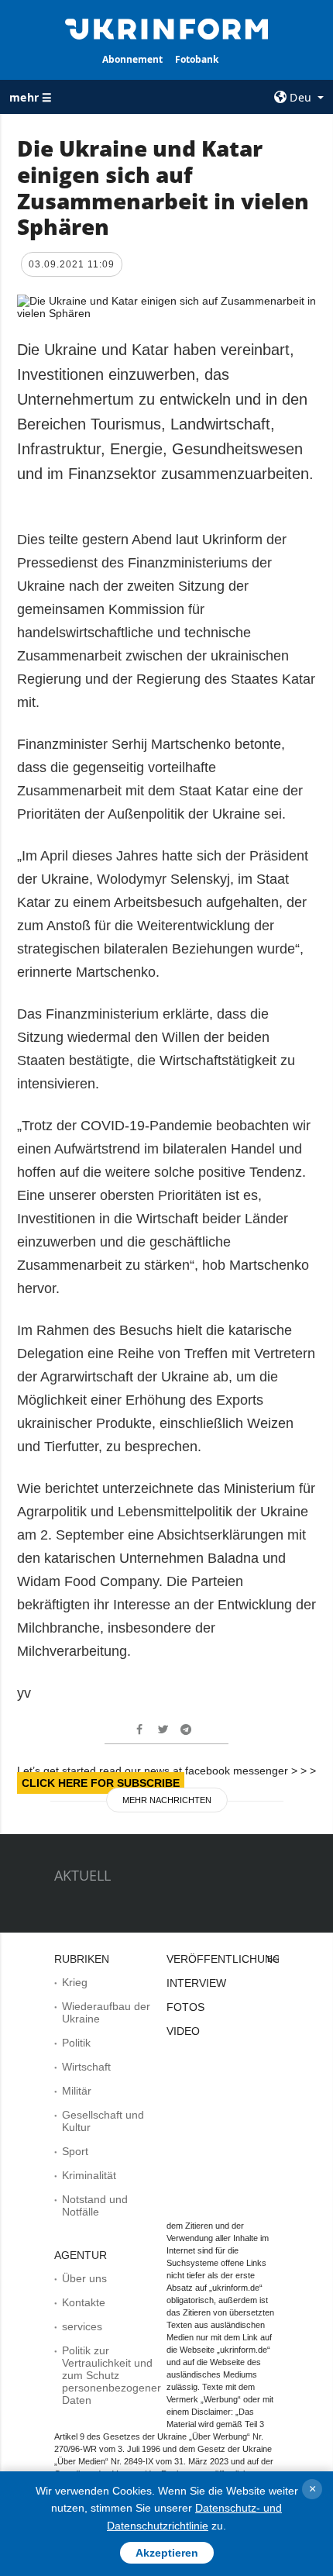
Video (183, 2031)
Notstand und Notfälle (95, 2205)
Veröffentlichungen (231, 1959)
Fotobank (197, 59)
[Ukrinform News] (167, 28)
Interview (196, 1983)
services (82, 2326)
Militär (77, 2091)
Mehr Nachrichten (167, 1800)
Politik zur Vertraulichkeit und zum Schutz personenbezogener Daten (112, 2375)
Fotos (185, 2007)
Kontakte (84, 2302)
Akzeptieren (167, 2553)
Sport (75, 2151)
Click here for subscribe (101, 1783)
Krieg (75, 1982)
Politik (76, 2043)
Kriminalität (89, 2175)
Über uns (84, 2278)
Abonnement (132, 59)
